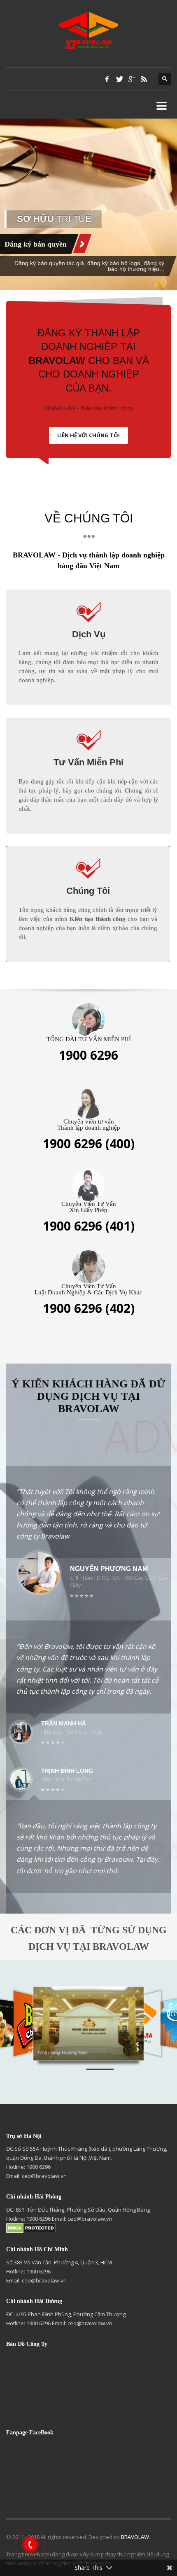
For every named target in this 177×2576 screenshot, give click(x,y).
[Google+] (132, 79)
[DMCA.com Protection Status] (31, 2228)
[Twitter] (119, 79)
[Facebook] (107, 79)
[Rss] (144, 79)
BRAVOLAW (135, 2537)
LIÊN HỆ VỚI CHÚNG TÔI (88, 435)
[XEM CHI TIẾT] (138, 244)
